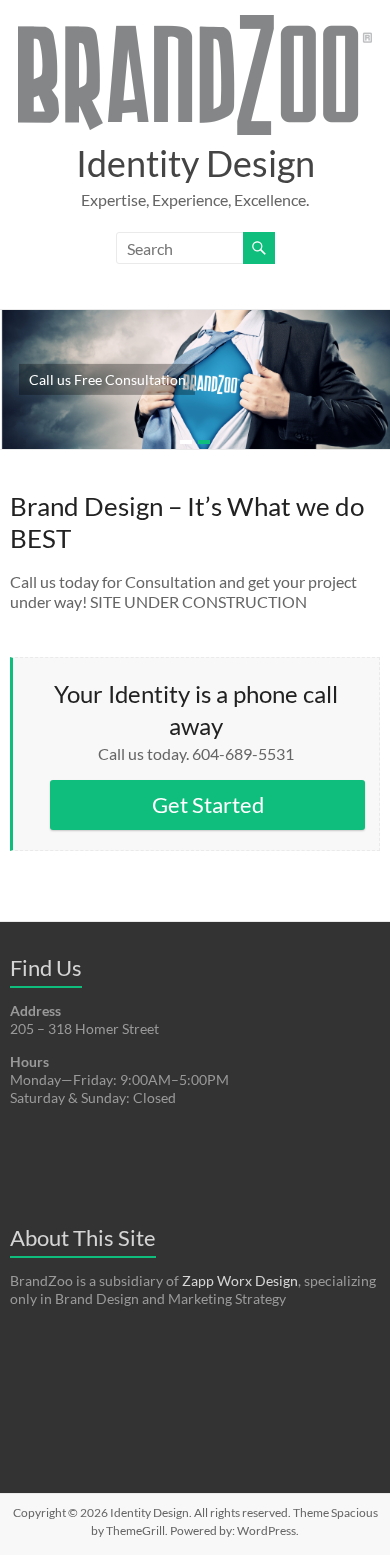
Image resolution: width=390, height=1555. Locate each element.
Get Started (208, 804)
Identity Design (195, 163)
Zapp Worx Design (240, 1280)
